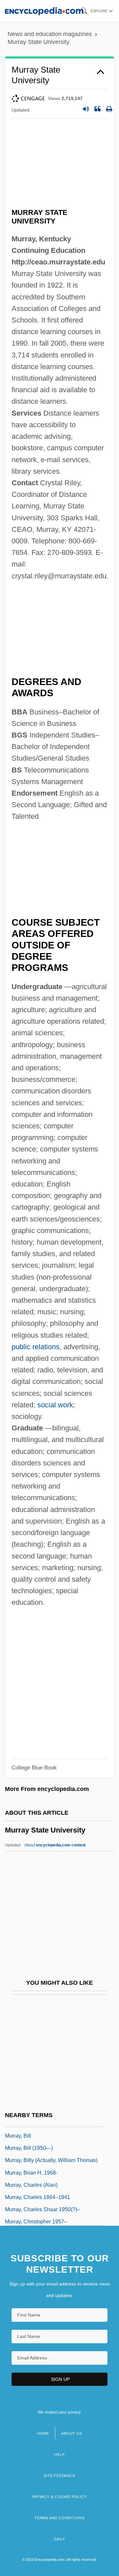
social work (55, 1405)
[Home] (44, 11)
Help (59, 2455)
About (55, 1845)
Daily (59, 2539)
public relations (36, 1347)
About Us (71, 2433)
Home (43, 2433)
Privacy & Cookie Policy (59, 2497)
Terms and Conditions (59, 2518)
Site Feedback (59, 2476)
